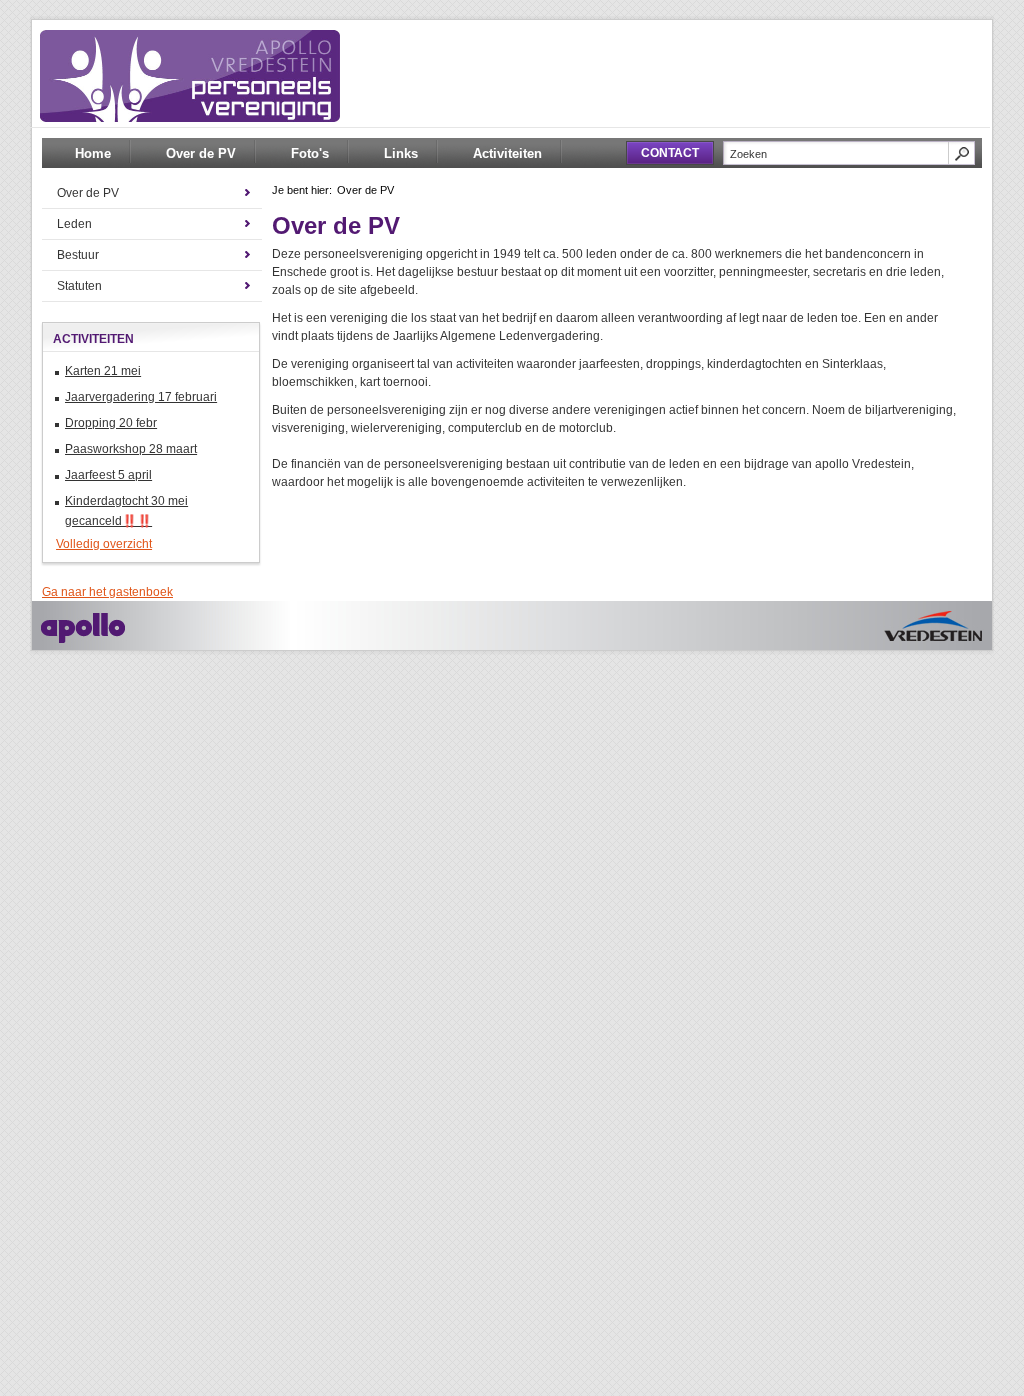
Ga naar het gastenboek (107, 592)
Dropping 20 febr (111, 423)
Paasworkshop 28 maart (131, 449)
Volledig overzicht (104, 544)
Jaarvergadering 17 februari (141, 397)
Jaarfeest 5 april (108, 475)
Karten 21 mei (103, 371)
